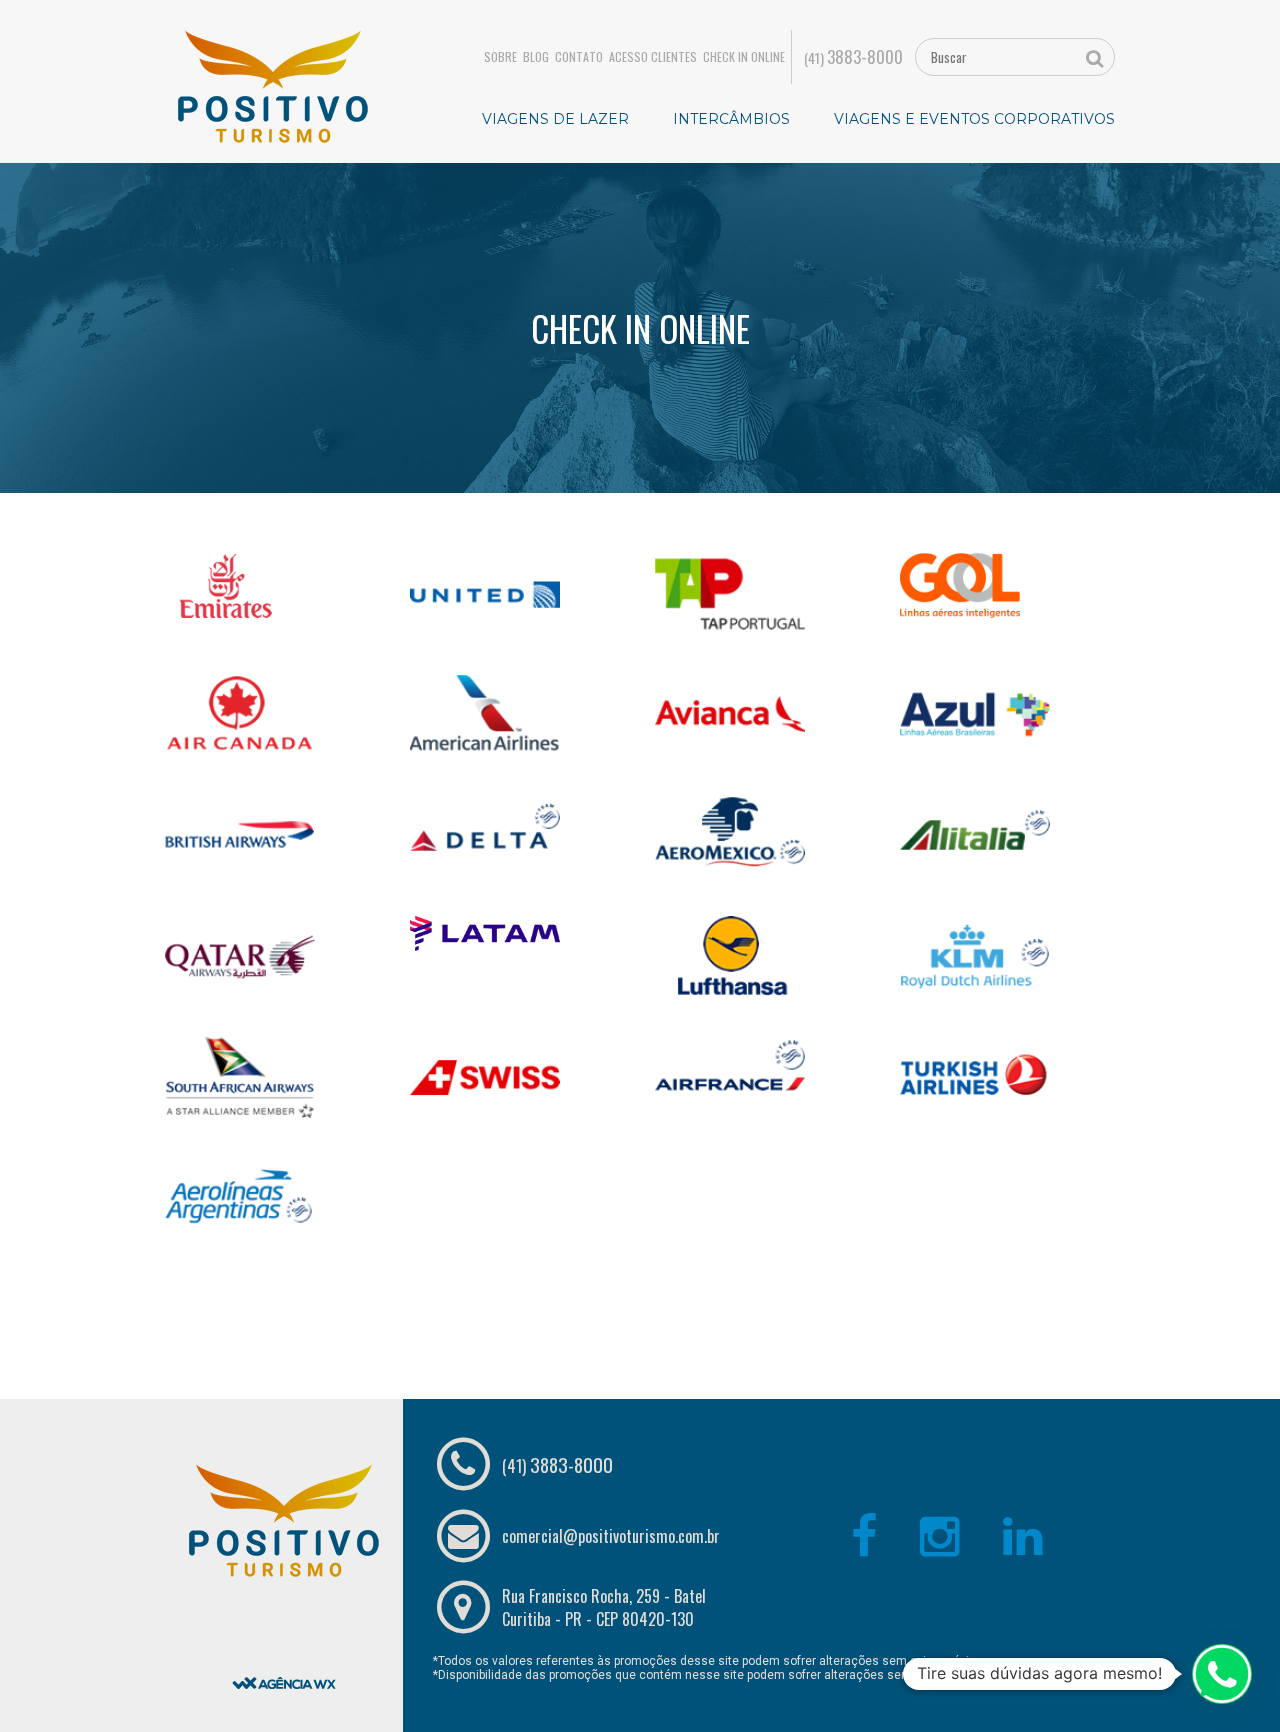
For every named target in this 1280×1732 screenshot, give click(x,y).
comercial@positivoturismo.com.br (611, 1536)
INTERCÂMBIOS (731, 119)
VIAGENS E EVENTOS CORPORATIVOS (974, 119)
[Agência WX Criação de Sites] (284, 1632)
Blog (536, 57)
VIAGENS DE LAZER (555, 119)
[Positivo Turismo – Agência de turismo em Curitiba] (273, 85)
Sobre (500, 57)
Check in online (744, 57)
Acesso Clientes (653, 57)
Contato (579, 57)
